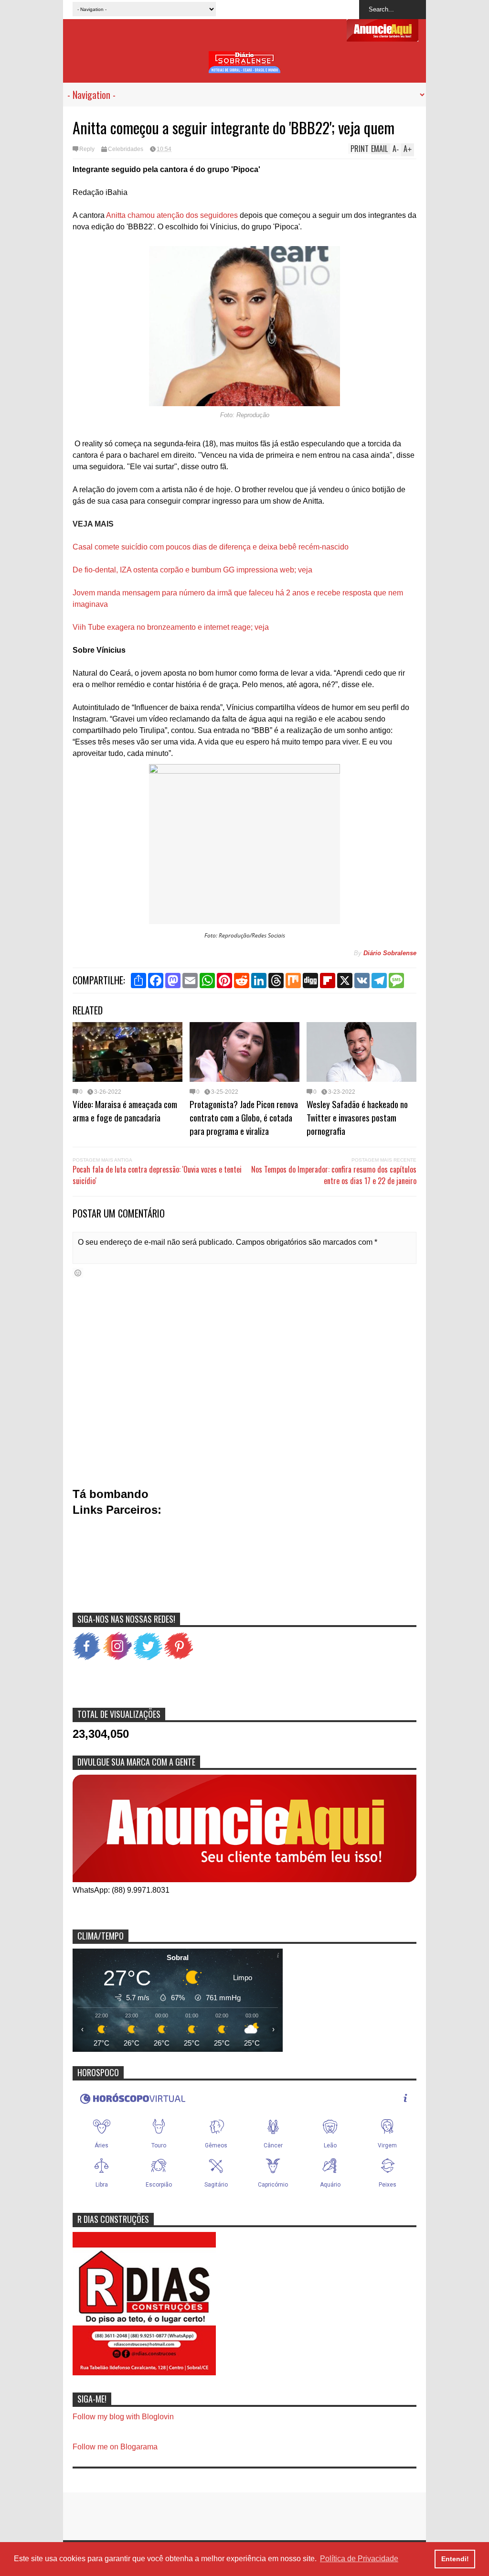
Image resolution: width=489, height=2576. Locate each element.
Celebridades (126, 149)
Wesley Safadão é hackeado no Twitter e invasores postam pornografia (357, 1117)
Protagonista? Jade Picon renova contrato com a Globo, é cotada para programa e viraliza (244, 1117)
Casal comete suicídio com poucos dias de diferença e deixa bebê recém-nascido (211, 547)
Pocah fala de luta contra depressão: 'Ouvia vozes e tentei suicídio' (157, 1175)
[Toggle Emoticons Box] (78, 1273)
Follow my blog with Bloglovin (123, 2417)
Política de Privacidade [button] (359, 2559)
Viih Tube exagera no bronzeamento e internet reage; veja (171, 627)
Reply (87, 149)
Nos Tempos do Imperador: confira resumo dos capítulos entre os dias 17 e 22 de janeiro (334, 1175)
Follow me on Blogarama (115, 2447)
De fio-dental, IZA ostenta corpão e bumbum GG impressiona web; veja (192, 570)
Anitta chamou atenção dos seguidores (172, 215)
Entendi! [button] (455, 2559)
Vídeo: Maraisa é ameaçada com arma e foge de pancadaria (125, 1110)
